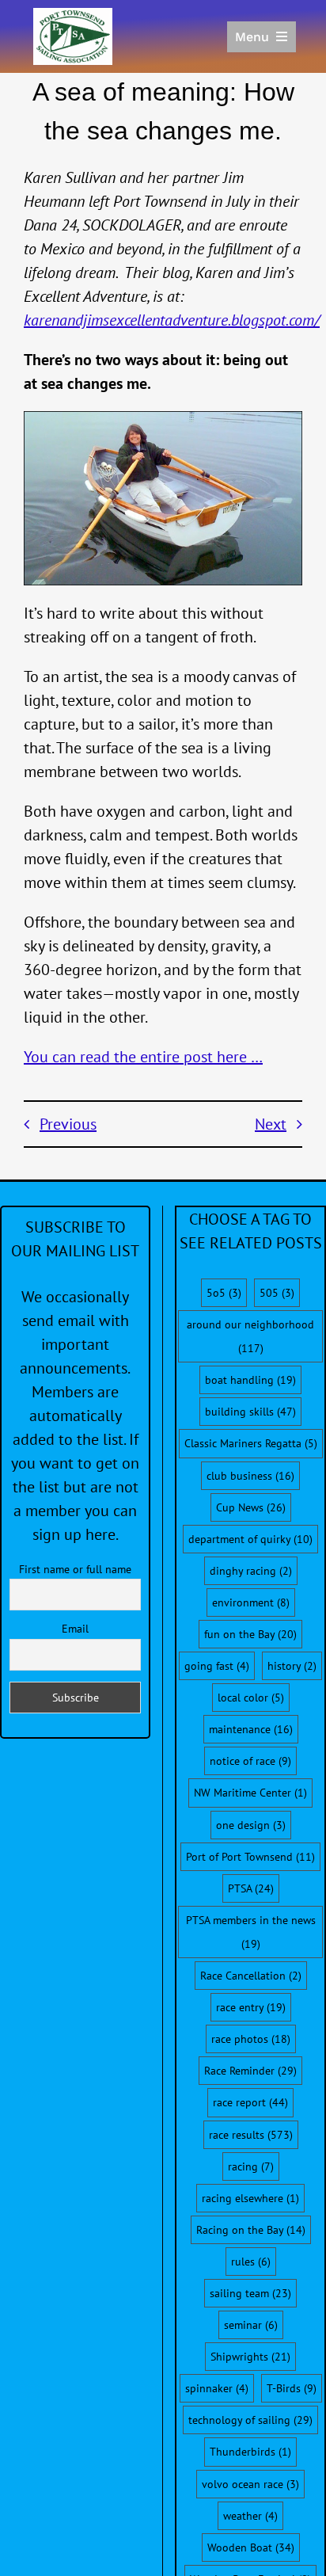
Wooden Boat (251, 2547)
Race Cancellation (251, 1976)
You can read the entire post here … (143, 1057)
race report (250, 2102)
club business (250, 1476)
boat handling (250, 1380)
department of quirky (250, 1539)
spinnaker (217, 2388)
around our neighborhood (250, 1336)
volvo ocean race (250, 2484)
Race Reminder (250, 2071)
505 (277, 1293)
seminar (251, 2325)
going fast (217, 1666)
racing (251, 2166)
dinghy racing (251, 1571)
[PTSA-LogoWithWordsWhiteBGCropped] (73, 16)
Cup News (251, 1507)
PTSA (251, 1888)
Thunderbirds (250, 2452)
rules (251, 2262)
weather (250, 2516)
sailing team (250, 2293)
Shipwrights (250, 2357)
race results (251, 2135)
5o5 (224, 1293)
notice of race (250, 1761)
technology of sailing (250, 2420)
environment (251, 1602)
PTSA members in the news (251, 1932)
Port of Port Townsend (250, 1857)
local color (251, 1698)
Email (75, 1629)
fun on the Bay (250, 1634)
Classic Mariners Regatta (251, 1443)
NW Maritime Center (250, 1793)
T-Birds (292, 2388)
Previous (68, 1124)
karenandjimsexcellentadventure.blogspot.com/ (172, 320)
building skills (250, 1412)
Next (271, 1124)
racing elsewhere (250, 2198)
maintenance (251, 1729)
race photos (251, 2039)
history (292, 1666)
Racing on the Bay (251, 2230)
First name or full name (75, 1569)
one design (251, 1825)
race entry (251, 2007)
